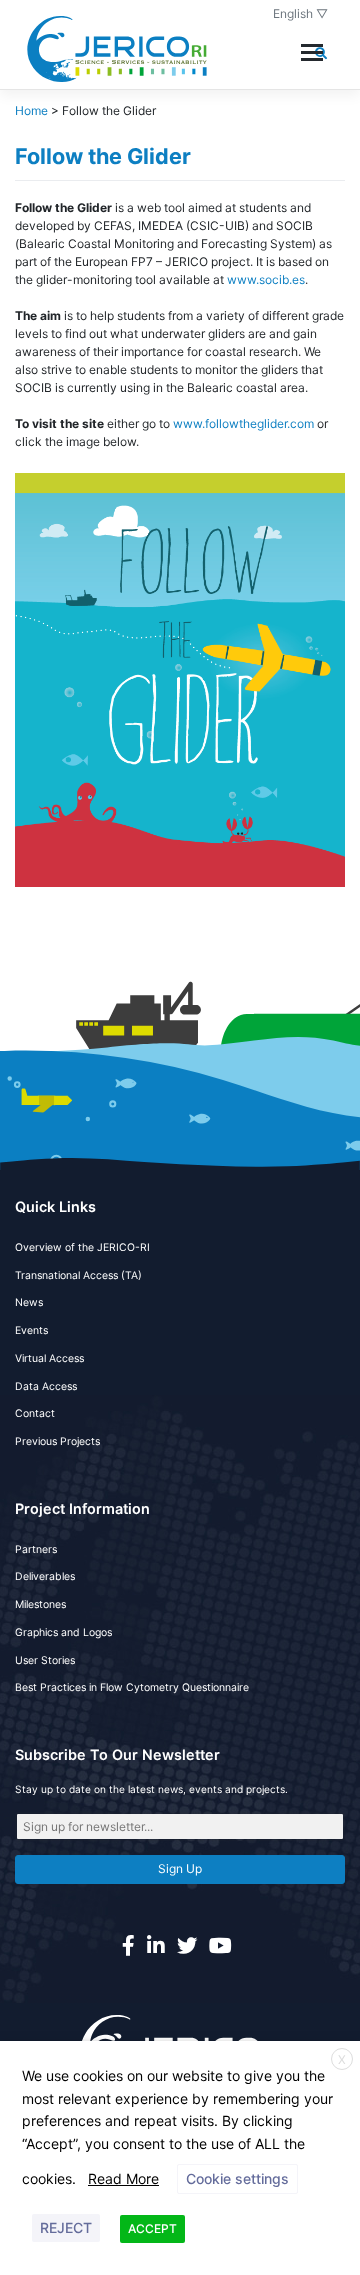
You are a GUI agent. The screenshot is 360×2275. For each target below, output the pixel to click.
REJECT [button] (66, 2227)
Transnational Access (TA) (78, 1275)
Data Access (46, 1386)
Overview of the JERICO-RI (82, 1247)
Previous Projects (57, 1441)
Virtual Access (49, 1358)
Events (31, 1330)
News (29, 1302)
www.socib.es (266, 279)
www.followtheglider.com (243, 423)
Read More (123, 2178)
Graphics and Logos (63, 1632)
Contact (35, 1413)
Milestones (40, 1604)
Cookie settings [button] (237, 2178)
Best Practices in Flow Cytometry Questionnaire (132, 1687)
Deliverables (45, 1576)
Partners (36, 1549)
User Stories (45, 1660)
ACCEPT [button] (152, 2228)
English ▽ (300, 13)
